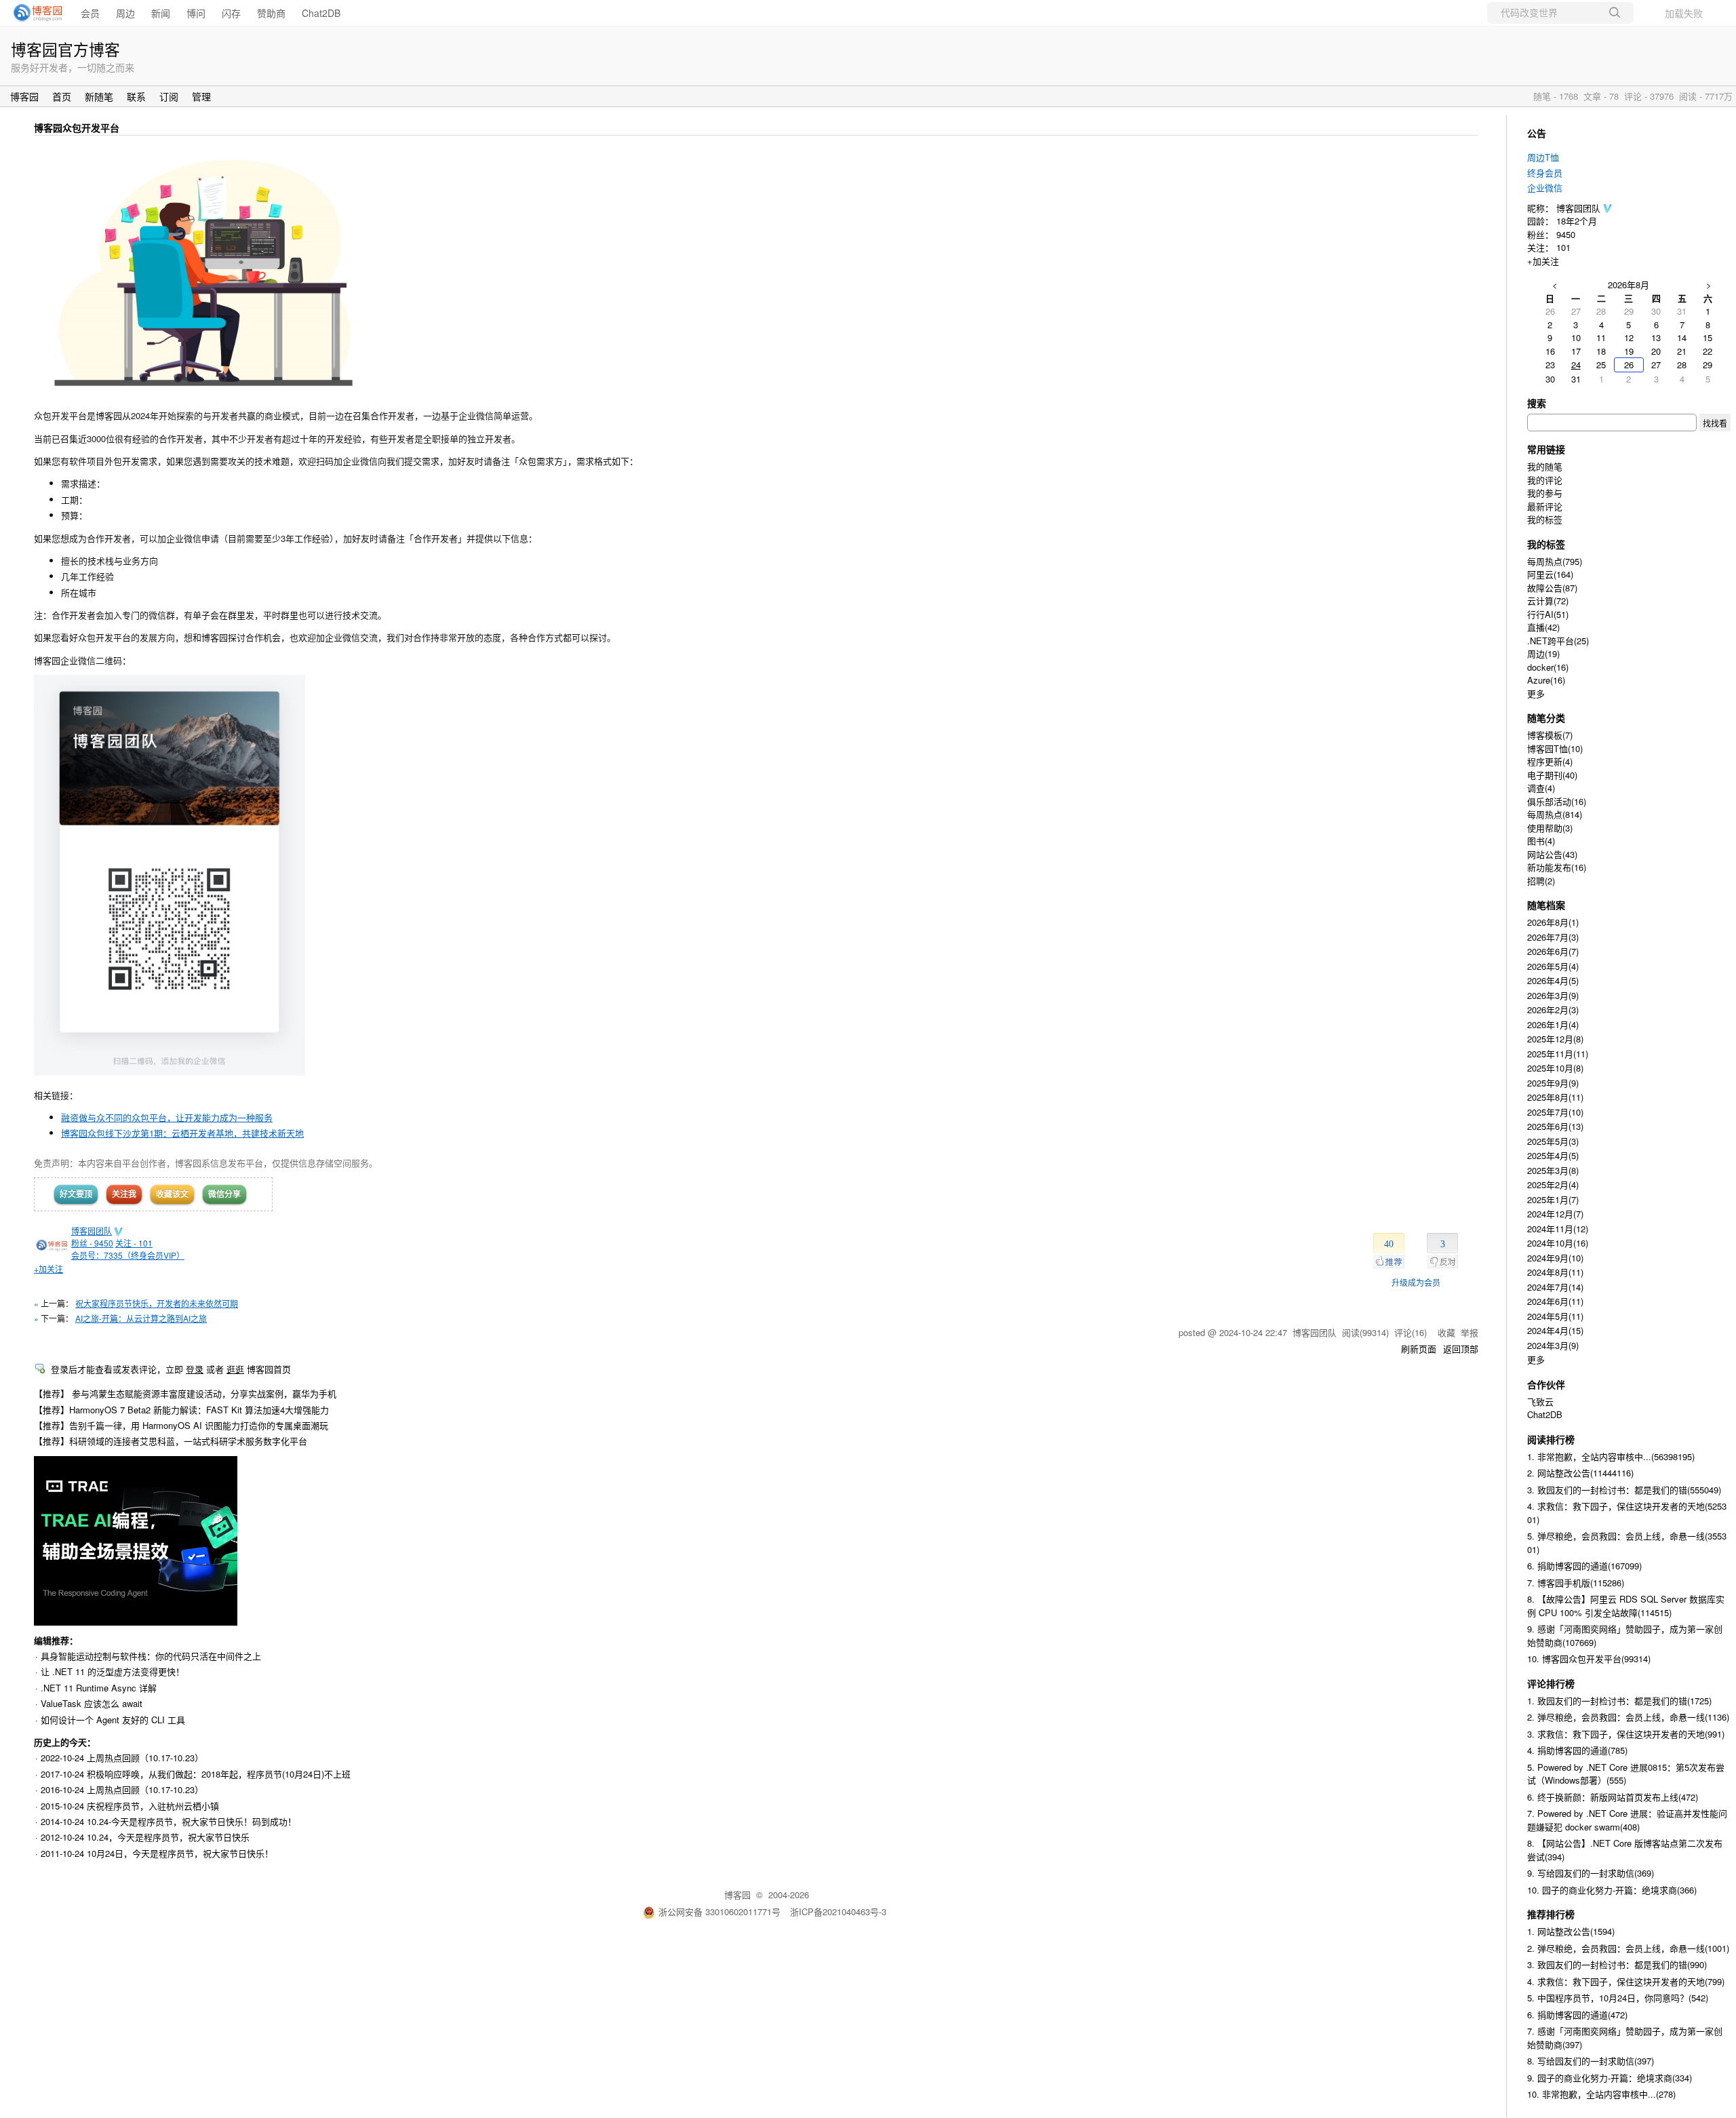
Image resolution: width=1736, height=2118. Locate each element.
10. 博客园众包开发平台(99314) (1589, 1659)
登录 (195, 1369)
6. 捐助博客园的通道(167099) (1584, 1566)
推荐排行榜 (1551, 1914)
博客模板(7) (1550, 735)
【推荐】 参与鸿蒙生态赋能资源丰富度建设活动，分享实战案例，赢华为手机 (185, 1393)
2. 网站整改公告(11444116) (1580, 1473)
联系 (136, 96)
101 (1563, 247)
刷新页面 (1419, 1349)
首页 (62, 96)
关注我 (124, 1194)
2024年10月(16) (1558, 1243)
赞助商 (271, 13)
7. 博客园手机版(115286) (1576, 1583)
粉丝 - (92, 1243)
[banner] (34, 13)
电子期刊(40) (1552, 775)
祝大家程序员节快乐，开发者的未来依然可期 (157, 1303)
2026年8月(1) (1553, 922)
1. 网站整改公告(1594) (1571, 1931)
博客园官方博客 (65, 49)
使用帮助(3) (1550, 828)
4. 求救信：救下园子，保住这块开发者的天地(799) (1626, 1981)
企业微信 (1545, 188)
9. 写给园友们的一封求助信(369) (1591, 1873)
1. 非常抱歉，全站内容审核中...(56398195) (1611, 1456)
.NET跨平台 (1558, 641)
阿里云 (1550, 574)
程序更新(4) (1550, 761)
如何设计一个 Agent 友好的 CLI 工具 (113, 1720)
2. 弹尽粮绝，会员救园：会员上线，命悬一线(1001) (1628, 1948)
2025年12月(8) (1555, 1039)
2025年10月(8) (1555, 1068)
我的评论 (1545, 480)
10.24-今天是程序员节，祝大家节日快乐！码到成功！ (192, 1821)
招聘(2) (1541, 881)
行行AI (1548, 614)
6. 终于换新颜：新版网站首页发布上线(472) (1613, 1797)
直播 (1543, 627)
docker (1548, 667)
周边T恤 (1543, 157)
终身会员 (1545, 173)
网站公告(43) (1552, 854)
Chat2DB (321, 13)
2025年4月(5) (1553, 1155)
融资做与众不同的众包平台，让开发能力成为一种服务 (167, 1117)
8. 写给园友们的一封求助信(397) (1591, 2061)
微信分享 (224, 1194)
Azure (1546, 680)
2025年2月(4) (1553, 1184)
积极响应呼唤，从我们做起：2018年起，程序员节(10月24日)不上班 (219, 1774)
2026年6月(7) (1553, 951)
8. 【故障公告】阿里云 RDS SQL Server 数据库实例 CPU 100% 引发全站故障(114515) (1626, 1606)
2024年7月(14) (1555, 1287)
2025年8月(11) (1555, 1097)
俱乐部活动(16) (1557, 801)
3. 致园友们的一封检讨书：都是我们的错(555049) (1624, 1490)
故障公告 (1552, 588)
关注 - (134, 1243)
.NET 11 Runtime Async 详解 (99, 1688)
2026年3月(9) (1553, 995)
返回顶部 (1461, 1349)
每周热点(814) (1555, 814)
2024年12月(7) (1555, 1214)
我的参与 (1545, 493)
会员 (90, 13)
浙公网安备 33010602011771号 (719, 1911)
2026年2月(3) (1553, 1009)
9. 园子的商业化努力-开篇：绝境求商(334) (1610, 2078)
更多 (1536, 693)
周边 (125, 13)
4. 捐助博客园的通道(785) (1577, 1750)
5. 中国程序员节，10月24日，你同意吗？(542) (1618, 1998)
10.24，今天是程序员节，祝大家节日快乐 (168, 1837)
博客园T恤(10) (1555, 748)
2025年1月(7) (1553, 1199)
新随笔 (99, 96)
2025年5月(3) (1553, 1141)
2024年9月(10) (1555, 1258)
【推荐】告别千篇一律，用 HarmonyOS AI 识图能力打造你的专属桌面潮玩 (181, 1425)
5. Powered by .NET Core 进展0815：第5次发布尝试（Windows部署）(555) (1626, 1774)
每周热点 (1555, 561)
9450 (1566, 234)
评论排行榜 (1551, 1683)
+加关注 (48, 1269)
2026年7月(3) (1553, 937)
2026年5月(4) (1553, 966)
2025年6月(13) (1555, 1126)
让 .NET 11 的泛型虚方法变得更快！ (113, 1671)
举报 (1469, 1332)
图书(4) (1541, 841)
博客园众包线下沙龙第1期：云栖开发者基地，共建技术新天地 (182, 1133)
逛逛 (235, 1369)
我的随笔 (1545, 466)
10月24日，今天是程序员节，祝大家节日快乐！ (180, 1853)
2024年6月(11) (1555, 1301)
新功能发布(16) (1557, 867)
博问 (196, 13)
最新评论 (1545, 506)
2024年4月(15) (1555, 1330)
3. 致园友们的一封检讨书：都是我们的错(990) (1617, 1964)
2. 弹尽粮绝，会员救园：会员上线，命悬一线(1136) (1628, 1717)
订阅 (169, 96)
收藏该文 (172, 1194)
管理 (201, 96)
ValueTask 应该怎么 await (92, 1703)
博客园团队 (92, 1231)
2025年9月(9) (1553, 1083)
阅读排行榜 (1551, 1439)
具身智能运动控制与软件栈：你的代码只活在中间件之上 (151, 1656)
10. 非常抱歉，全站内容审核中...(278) (1601, 2094)
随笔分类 (1546, 718)
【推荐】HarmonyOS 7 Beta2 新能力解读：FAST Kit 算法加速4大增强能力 (181, 1410)
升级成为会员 (1416, 1282)
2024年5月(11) (1555, 1316)
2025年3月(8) (1553, 1170)
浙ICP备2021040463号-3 (838, 1911)
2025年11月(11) (1558, 1054)
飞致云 (1540, 1401)
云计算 (1548, 601)
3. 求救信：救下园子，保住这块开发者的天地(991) (1626, 1734)
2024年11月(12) (1558, 1229)
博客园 (24, 96)
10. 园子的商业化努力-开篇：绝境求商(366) (1612, 1890)
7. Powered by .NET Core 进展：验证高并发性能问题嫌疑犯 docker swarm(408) (1627, 1820)
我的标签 (1545, 519)
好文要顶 (76, 1194)
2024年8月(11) (1555, 1272)
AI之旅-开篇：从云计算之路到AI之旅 (141, 1318)
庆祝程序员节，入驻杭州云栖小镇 (153, 1806)
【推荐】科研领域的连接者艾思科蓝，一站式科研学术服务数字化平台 (171, 1441)
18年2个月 (1577, 221)
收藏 (1446, 1332)
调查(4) (1541, 788)
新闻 (161, 13)
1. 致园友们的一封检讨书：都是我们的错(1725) (1619, 1701)
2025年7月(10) (1555, 1112)
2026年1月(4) (1553, 1024)
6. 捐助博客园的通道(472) (1577, 2015)
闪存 (231, 13)
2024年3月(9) (1553, 1345)
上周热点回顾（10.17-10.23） (145, 1758)
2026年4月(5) (1553, 980)
